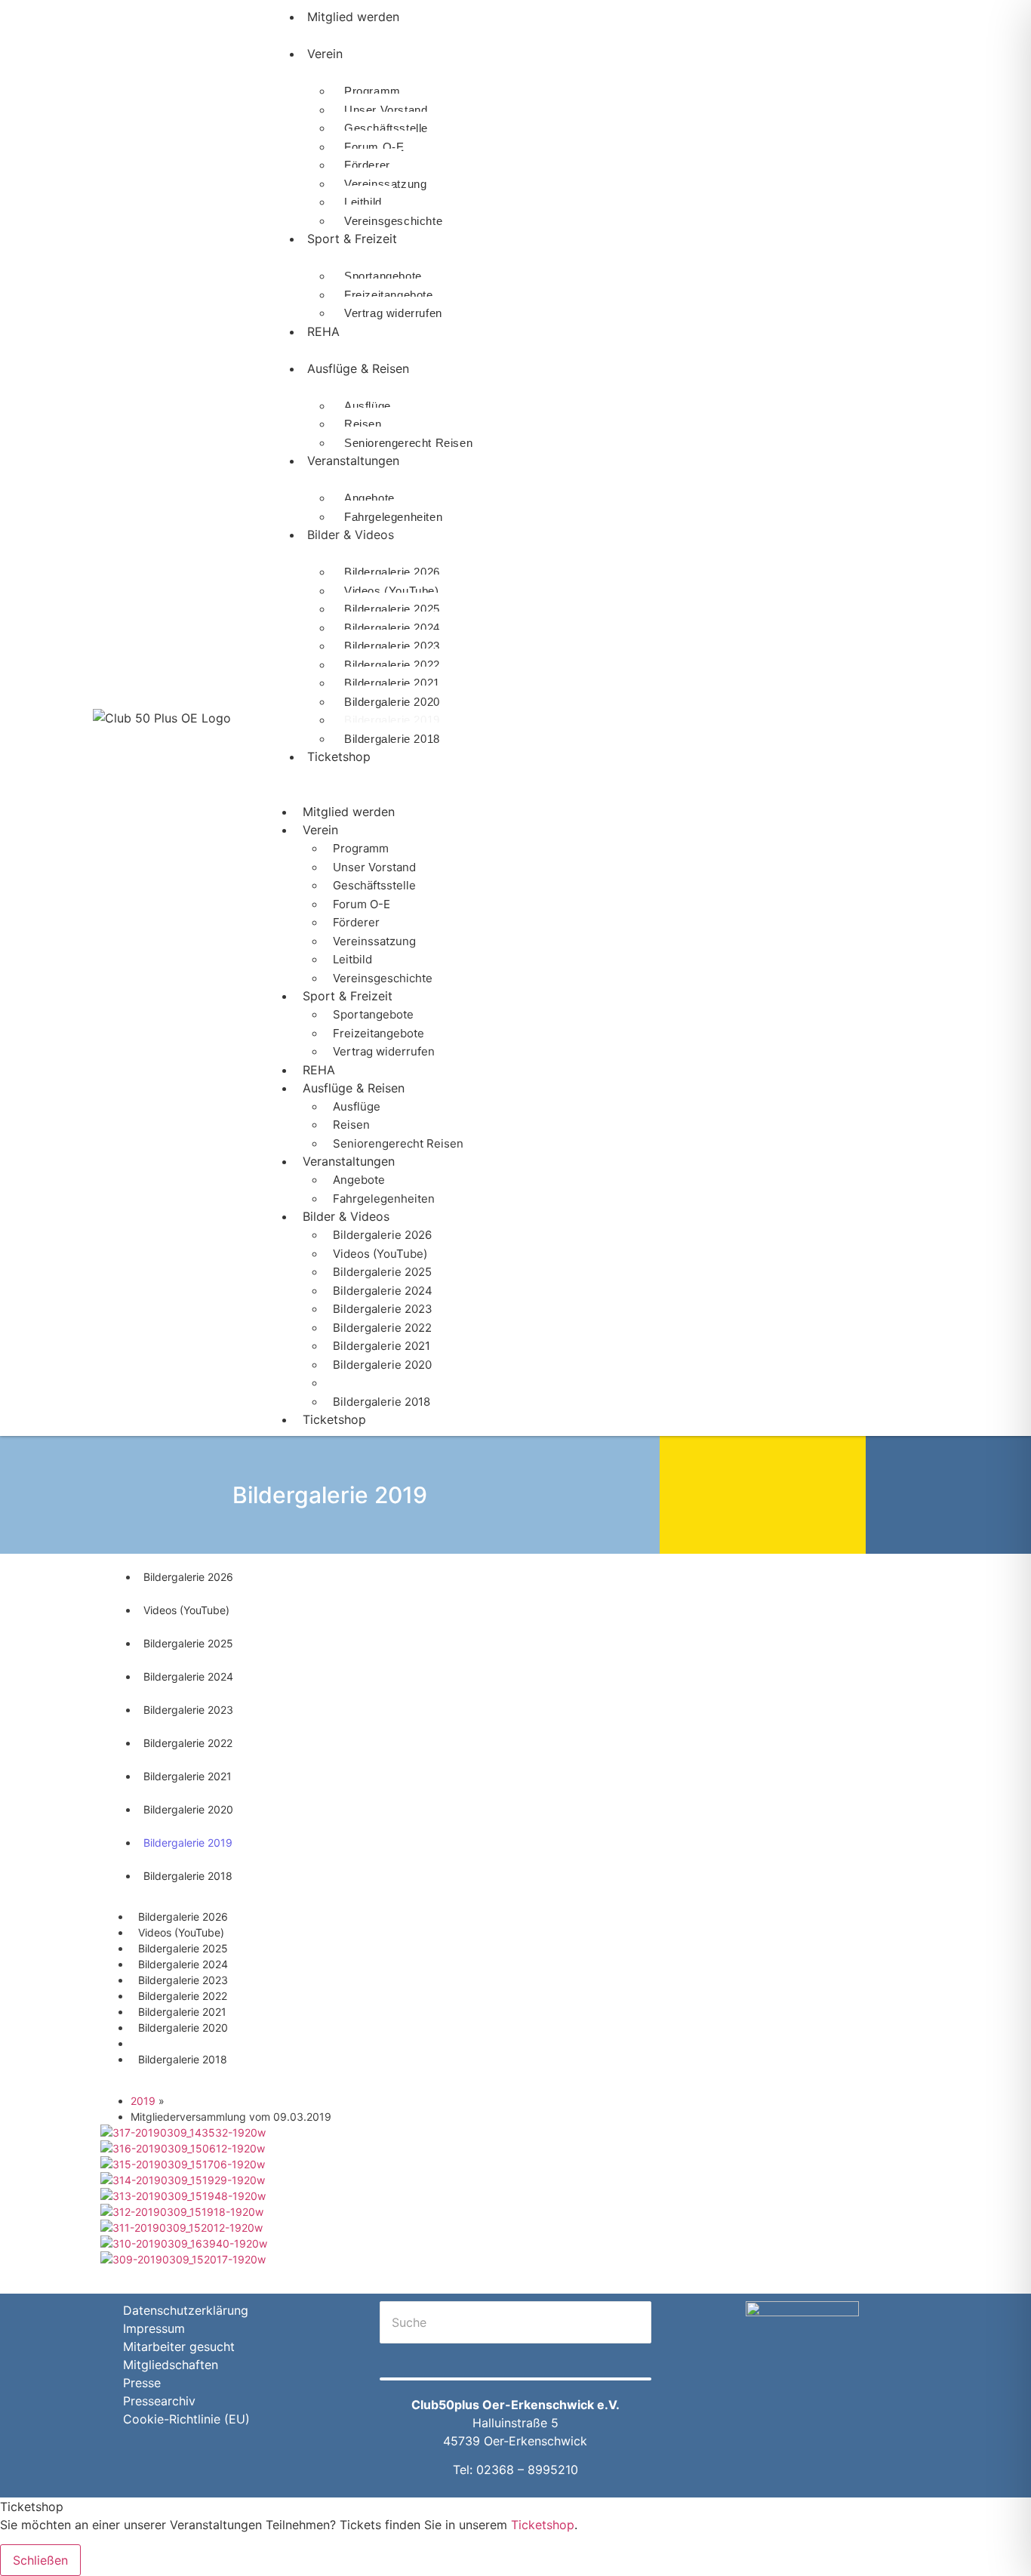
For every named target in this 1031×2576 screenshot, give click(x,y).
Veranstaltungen (353, 461)
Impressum (154, 2328)
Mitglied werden (349, 812)
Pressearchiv (159, 2401)
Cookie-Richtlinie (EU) (186, 2419)
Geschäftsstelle (386, 128)
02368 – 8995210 (527, 2470)
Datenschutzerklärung (186, 2310)
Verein (325, 54)
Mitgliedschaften (171, 2365)
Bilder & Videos (351, 535)
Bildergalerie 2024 (392, 628)
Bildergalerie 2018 (392, 739)
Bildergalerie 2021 (392, 683)
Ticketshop (339, 756)
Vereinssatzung (385, 184)
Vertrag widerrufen (393, 313)
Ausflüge (368, 406)
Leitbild (363, 202)
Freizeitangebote (389, 295)
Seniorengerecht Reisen (408, 443)
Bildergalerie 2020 (392, 702)
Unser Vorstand (386, 110)
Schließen (40, 2560)
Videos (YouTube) (392, 591)
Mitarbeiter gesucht (179, 2346)
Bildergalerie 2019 (392, 720)
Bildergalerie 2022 (392, 665)
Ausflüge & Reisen (358, 368)
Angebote (369, 498)
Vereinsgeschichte (383, 978)
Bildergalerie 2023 (392, 646)
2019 (143, 2101)
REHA (323, 331)
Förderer (367, 165)
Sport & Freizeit (352, 239)
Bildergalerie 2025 (392, 609)
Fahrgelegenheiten (384, 1199)
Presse (142, 2383)
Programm (372, 91)
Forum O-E (374, 147)
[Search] (398, 2359)
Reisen (363, 424)
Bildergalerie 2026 (392, 572)
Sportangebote (383, 276)
